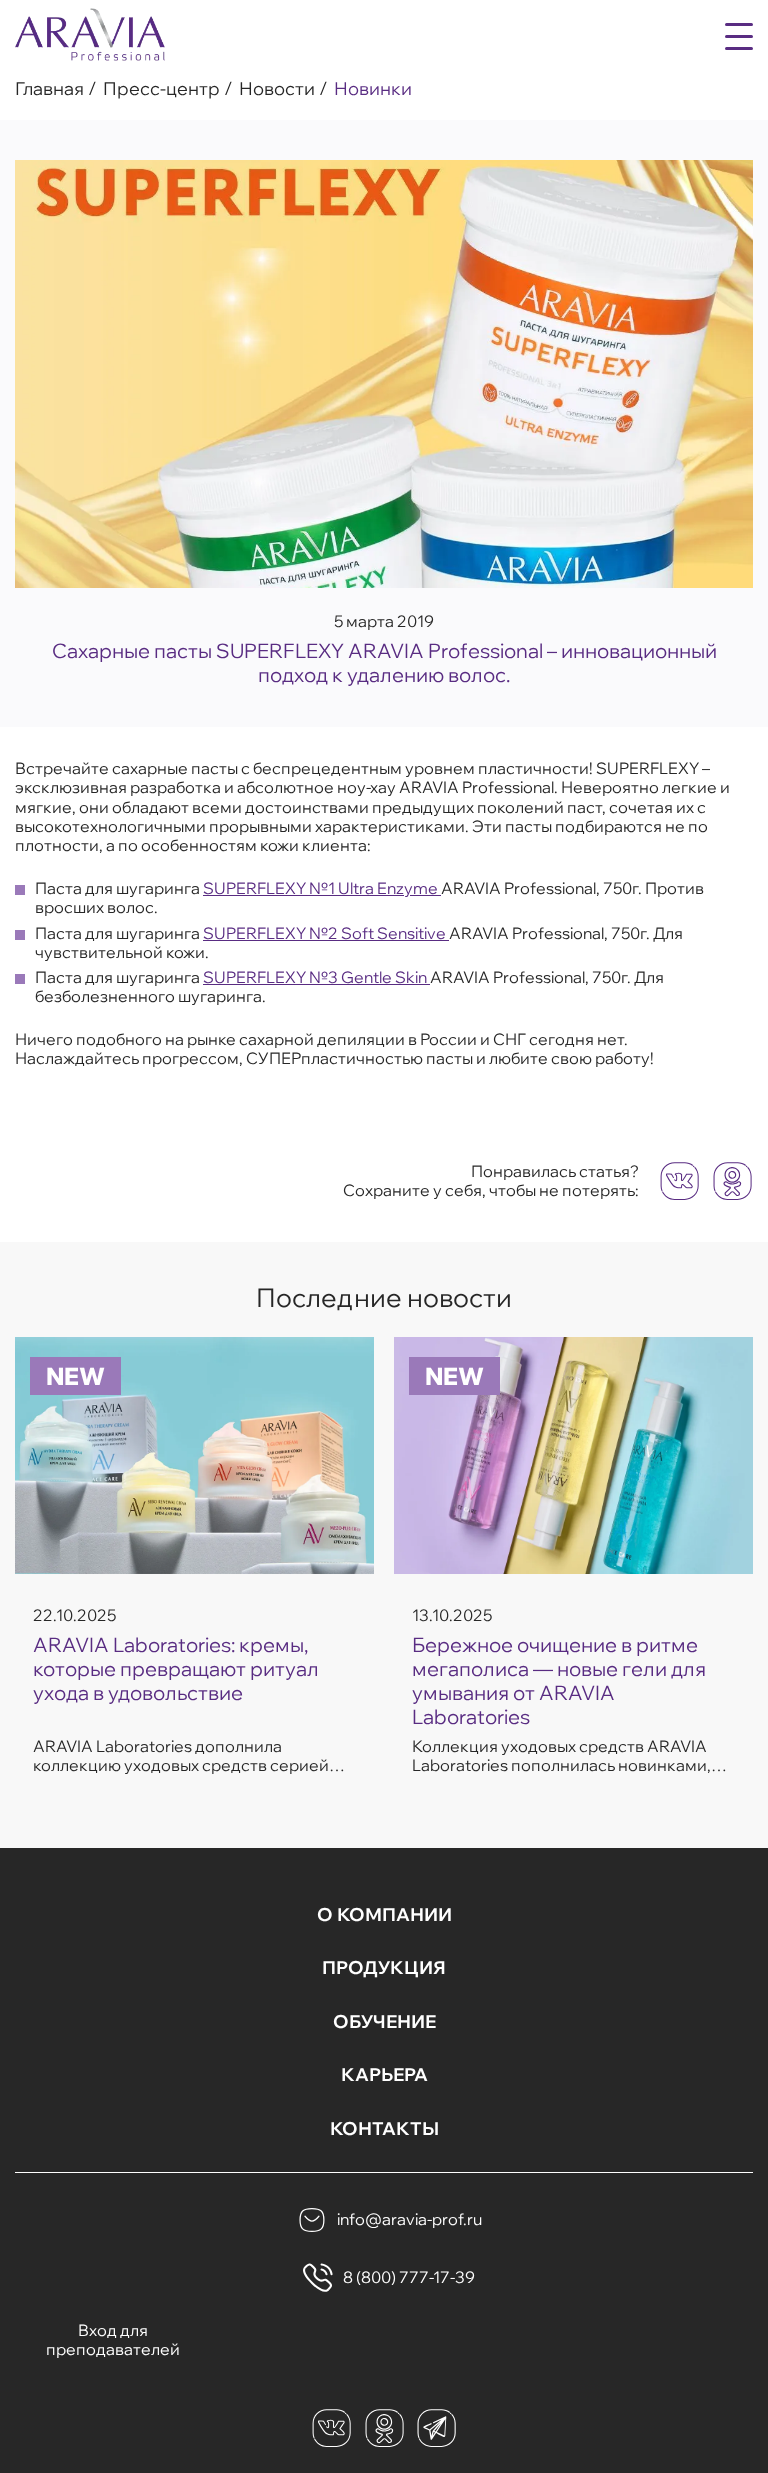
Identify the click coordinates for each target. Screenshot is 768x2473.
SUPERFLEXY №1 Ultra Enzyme (322, 888)
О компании (384, 1915)
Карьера (384, 2075)
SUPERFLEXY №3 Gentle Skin (316, 977)
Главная (49, 89)
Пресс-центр (161, 89)
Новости (277, 89)
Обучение (384, 2022)
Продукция (384, 1968)
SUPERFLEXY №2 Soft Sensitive (326, 933)
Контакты (384, 2129)
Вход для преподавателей (113, 2339)
